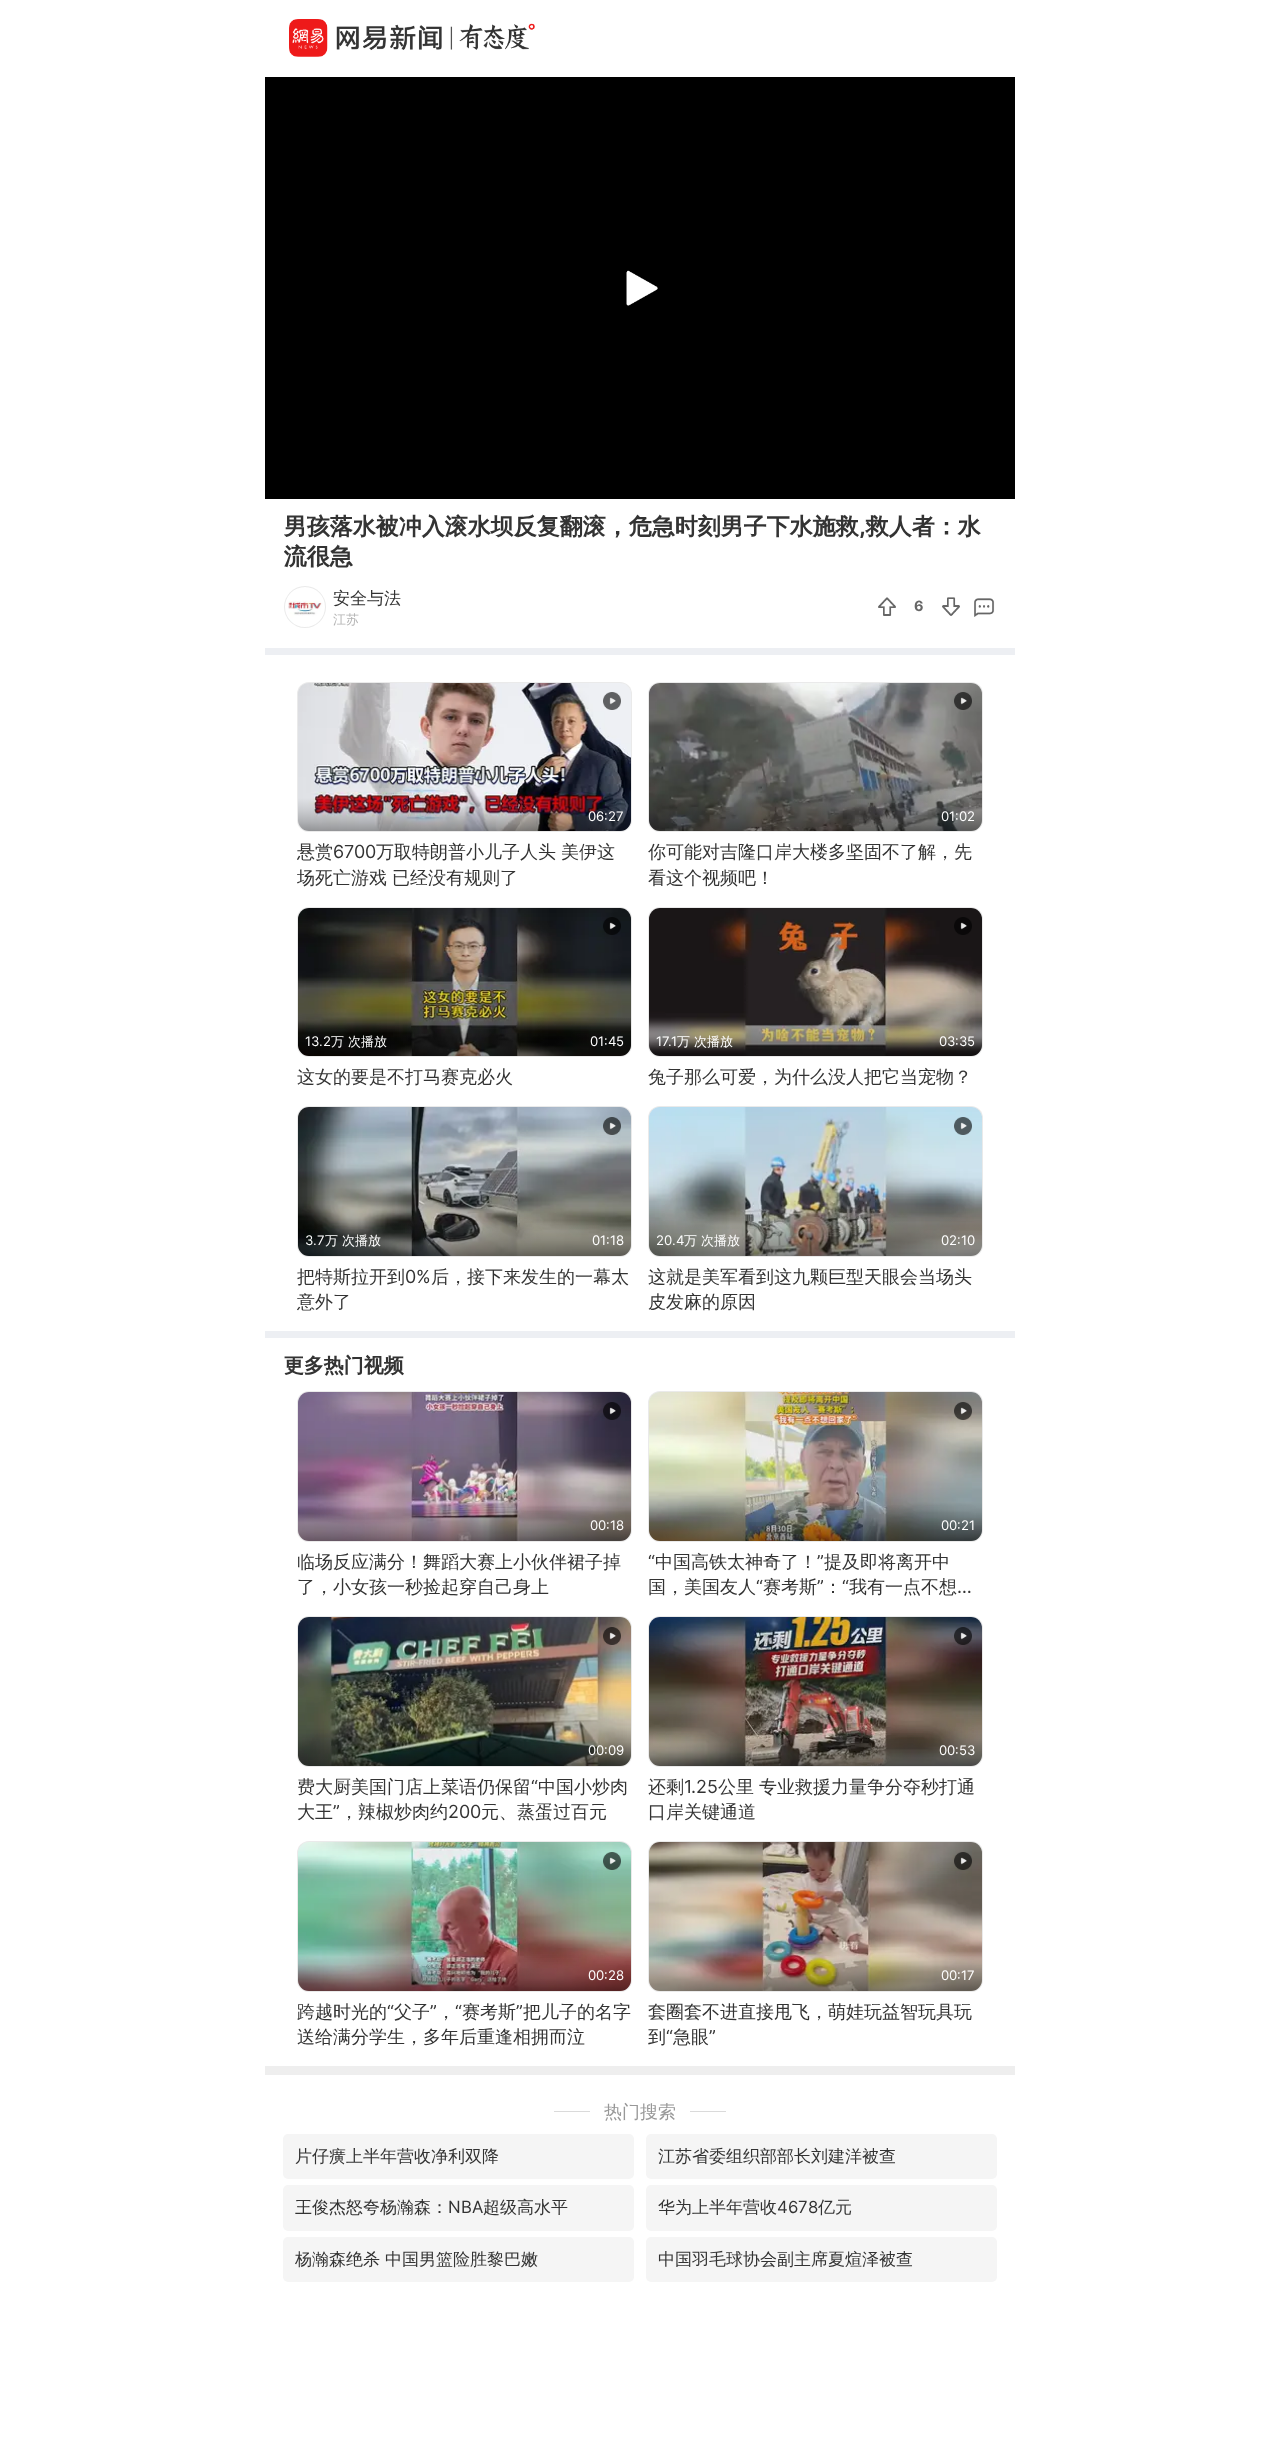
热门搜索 (640, 2111)
